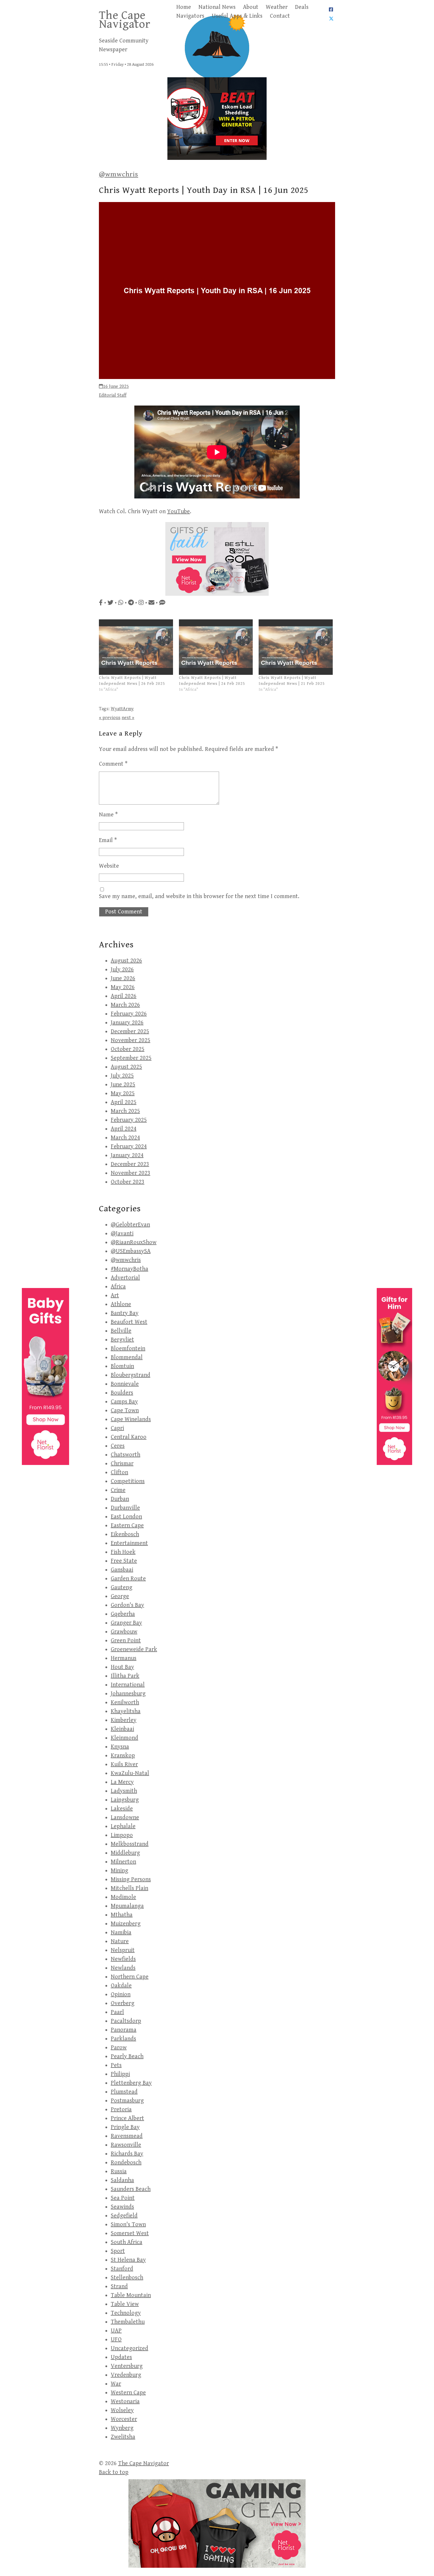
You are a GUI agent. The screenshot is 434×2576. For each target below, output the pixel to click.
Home (184, 7)
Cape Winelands (131, 1419)
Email (108, 840)
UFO (116, 2340)
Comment (113, 764)
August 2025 (126, 1067)
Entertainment (129, 1543)
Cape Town (125, 1411)
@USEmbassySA (131, 1251)
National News (217, 7)
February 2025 (129, 1120)
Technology (126, 2313)
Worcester (124, 2419)
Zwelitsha (123, 2437)
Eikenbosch (125, 1534)
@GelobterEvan (130, 1225)
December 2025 (130, 1032)
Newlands (123, 1968)
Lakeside (122, 1809)
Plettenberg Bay (131, 2083)
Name (108, 815)
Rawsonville (126, 2145)
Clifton (119, 1472)
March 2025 (125, 1111)
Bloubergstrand (130, 1375)
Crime (118, 1490)
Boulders (122, 1393)
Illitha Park (125, 1676)
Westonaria (125, 2402)
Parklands (123, 2039)
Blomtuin (122, 1366)
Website (109, 866)
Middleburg (125, 1853)
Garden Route (128, 1579)
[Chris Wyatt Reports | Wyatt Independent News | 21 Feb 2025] (296, 647)
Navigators (190, 16)
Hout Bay (122, 1667)
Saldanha (122, 2180)
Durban (120, 1499)
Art (115, 1296)
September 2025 (131, 1058)
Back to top (114, 2472)
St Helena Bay (128, 2260)
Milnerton (123, 1862)
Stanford (122, 2269)
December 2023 (130, 1164)
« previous (110, 718)
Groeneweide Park (134, 1649)
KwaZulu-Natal (130, 1773)
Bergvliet (122, 1340)
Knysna (120, 1747)
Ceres (118, 1446)
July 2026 (122, 970)
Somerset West (130, 2233)
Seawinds (122, 2207)
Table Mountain (131, 2295)
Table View (125, 2304)
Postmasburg (127, 2101)
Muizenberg (126, 1924)
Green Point (126, 1641)
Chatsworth (125, 1455)
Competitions (128, 1481)
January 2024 (127, 1155)
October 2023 (128, 1182)
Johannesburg (128, 1694)
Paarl (117, 2012)
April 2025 (124, 1102)
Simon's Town (128, 2225)
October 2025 (128, 1049)
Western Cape (128, 2393)
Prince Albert (127, 2118)
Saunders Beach (131, 2189)
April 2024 (124, 1129)
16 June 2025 (116, 387)
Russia (119, 2171)
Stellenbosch (127, 2278)
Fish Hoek (123, 1552)
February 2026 (129, 1014)
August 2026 (126, 961)
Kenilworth (125, 1703)
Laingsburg (125, 1800)
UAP (116, 2331)
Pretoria (121, 2110)
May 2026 (123, 987)
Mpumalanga (127, 1906)
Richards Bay (127, 2154)
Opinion (121, 1995)
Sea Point (123, 2198)
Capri (117, 1428)
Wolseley (122, 2410)
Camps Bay (124, 1402)
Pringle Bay (125, 2127)
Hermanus (124, 1658)
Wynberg (122, 2428)
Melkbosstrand (130, 1844)
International (128, 1685)
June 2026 (123, 978)
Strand (119, 2287)
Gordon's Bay (127, 1605)
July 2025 (122, 1076)
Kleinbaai (122, 1729)
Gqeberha (123, 1614)
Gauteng (121, 1588)
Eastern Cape (127, 1526)
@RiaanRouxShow (134, 1242)
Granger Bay (126, 1623)
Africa (118, 1287)
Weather (277, 7)
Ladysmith (124, 1791)
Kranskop (123, 1756)
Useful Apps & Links (237, 16)
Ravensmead (127, 2136)
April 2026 (124, 996)
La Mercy (122, 1782)
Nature (120, 1941)
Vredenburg (126, 2375)
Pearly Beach (127, 2056)
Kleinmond (124, 1738)
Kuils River (124, 1764)
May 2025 (123, 1093)
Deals (302, 7)
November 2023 (130, 1173)
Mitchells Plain (129, 1888)
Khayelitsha (126, 1711)
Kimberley (124, 1720)
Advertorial (125, 1278)
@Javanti (122, 1234)
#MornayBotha (129, 1269)
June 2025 (123, 1085)
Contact (280, 16)
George (120, 1596)
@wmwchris (119, 174)
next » (128, 718)
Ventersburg (127, 2366)
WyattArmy (122, 709)
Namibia (121, 1933)
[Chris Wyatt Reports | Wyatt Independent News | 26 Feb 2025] (136, 647)
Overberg (123, 2003)
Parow (119, 2048)
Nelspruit (123, 1950)
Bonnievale (125, 1384)
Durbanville (125, 1508)
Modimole (123, 1897)
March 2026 (125, 1005)
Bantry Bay (125, 1313)
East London (126, 1517)
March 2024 (125, 1138)
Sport (118, 2251)
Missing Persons (131, 1880)
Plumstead (124, 2092)
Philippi (120, 2074)
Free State (124, 1561)
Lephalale (123, 1826)
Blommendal (127, 1357)
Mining (119, 1871)
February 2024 (129, 1147)
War (116, 2384)
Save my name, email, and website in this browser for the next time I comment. (199, 896)
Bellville (121, 1331)
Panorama (124, 2030)
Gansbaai (122, 1570)
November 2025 (130, 1040)
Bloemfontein (128, 1349)
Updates (121, 2357)
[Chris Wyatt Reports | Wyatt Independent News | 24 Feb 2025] (216, 647)
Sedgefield (124, 2216)
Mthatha (122, 1915)
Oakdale (121, 1986)
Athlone (121, 1304)
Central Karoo (129, 1437)
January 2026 (127, 1023)
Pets (116, 2065)
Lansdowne (125, 1818)
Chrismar (122, 1464)
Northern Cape (130, 1977)
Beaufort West (129, 1322)
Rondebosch (126, 2163)
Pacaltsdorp (126, 2021)
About (251, 7)
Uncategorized (129, 2348)
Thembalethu (128, 2322)
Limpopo (122, 1835)
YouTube (178, 512)
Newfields (123, 1959)
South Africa (127, 2242)
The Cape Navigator (125, 20)
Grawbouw (124, 1632)
